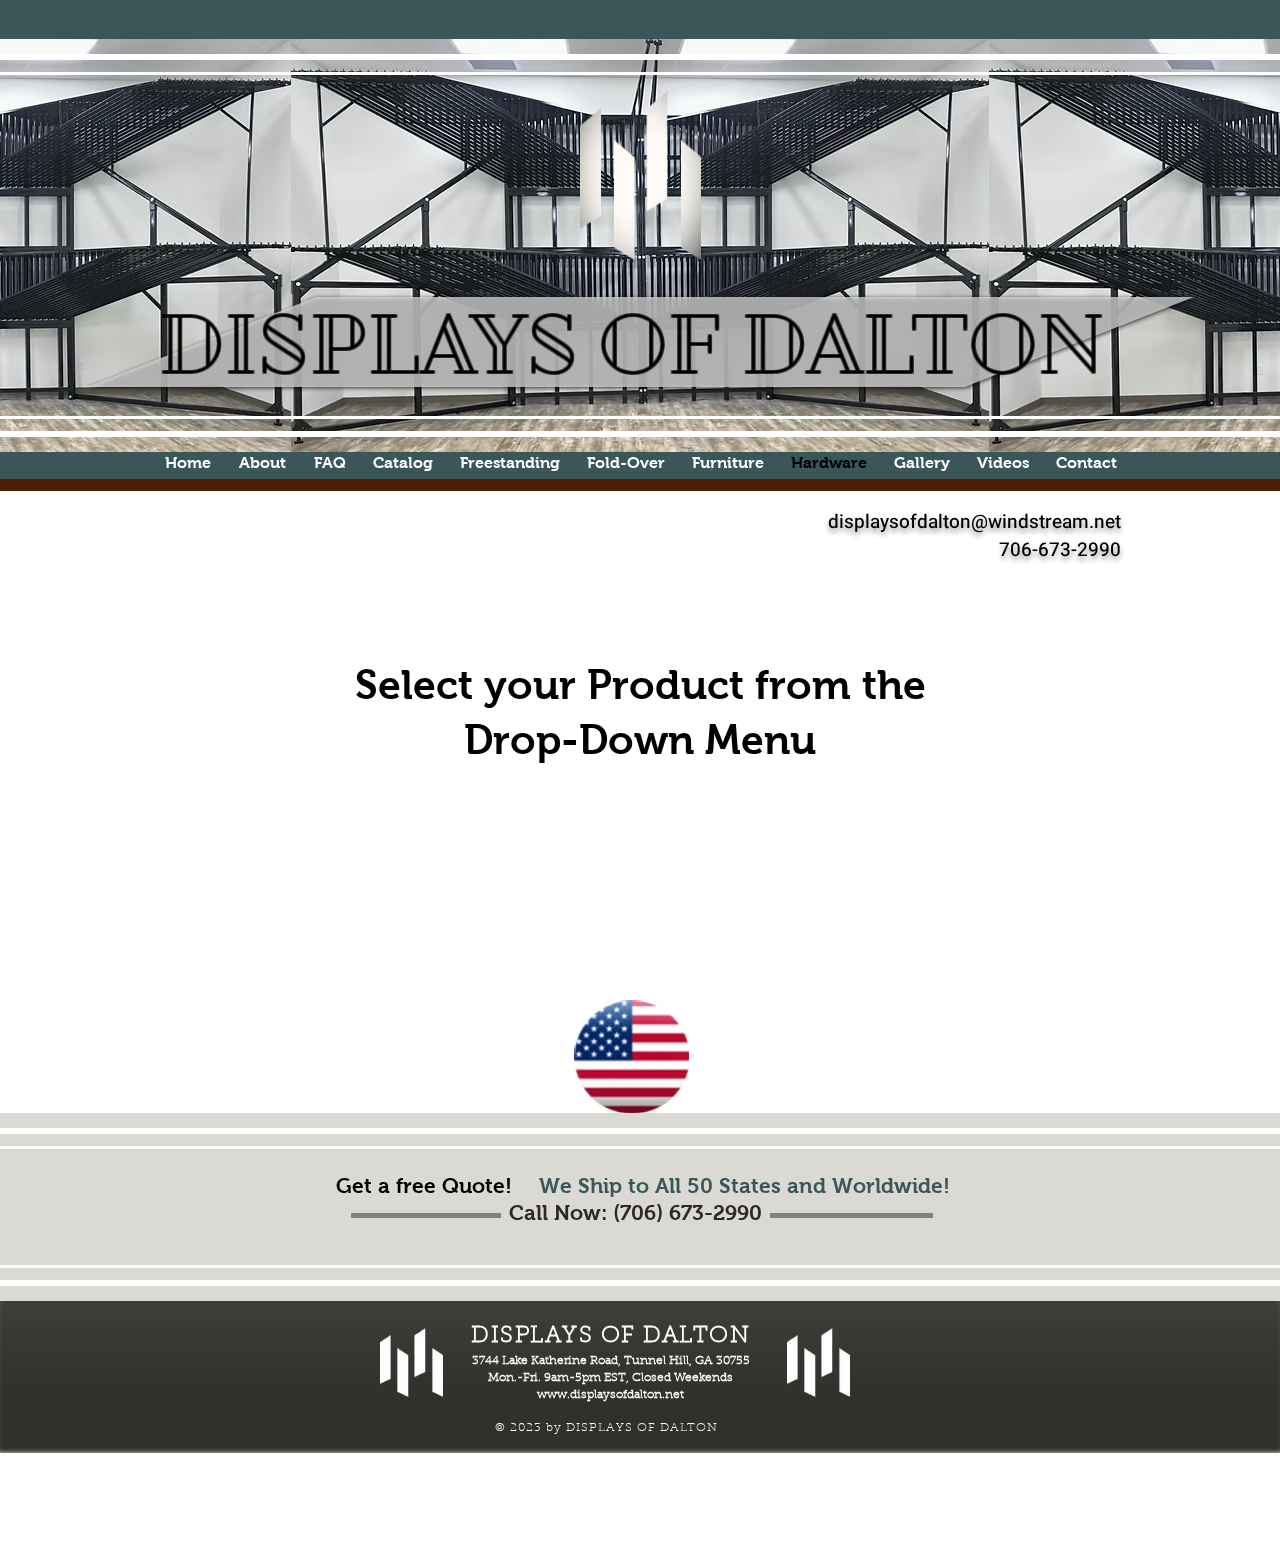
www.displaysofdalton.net (610, 1395)
